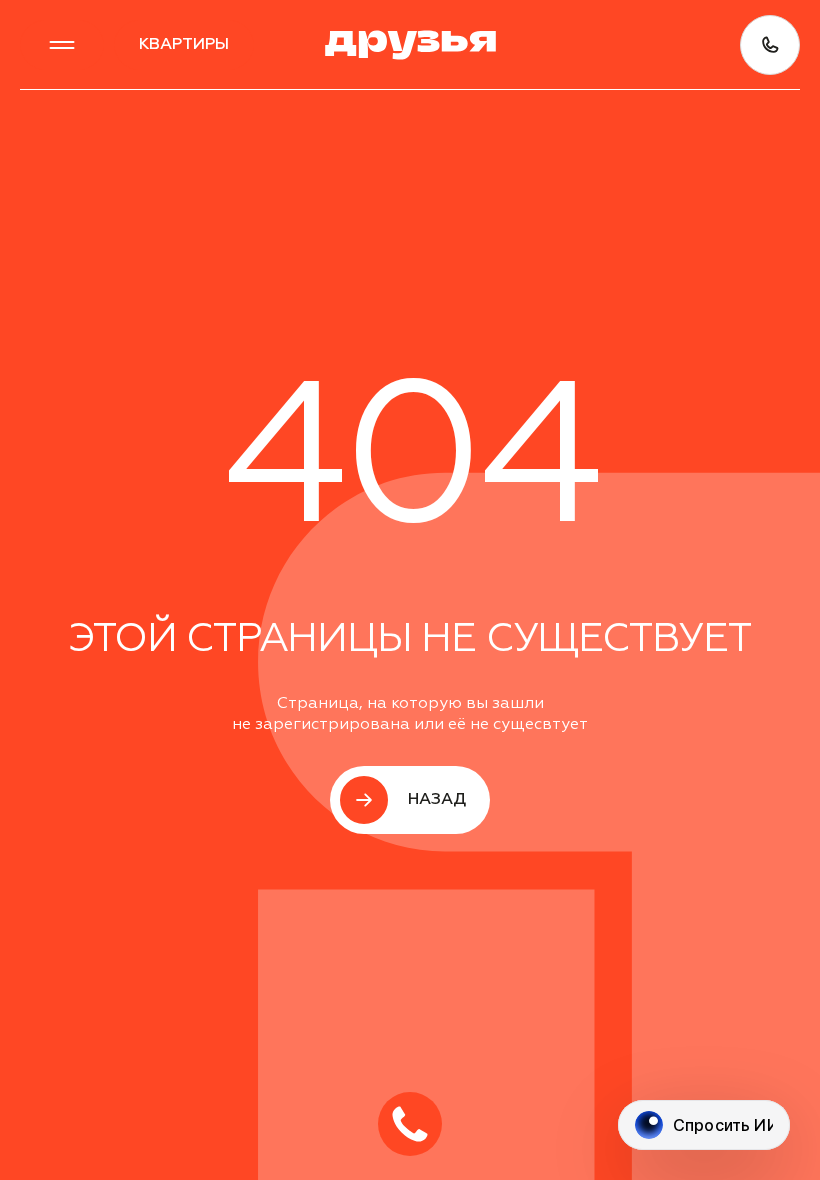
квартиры (184, 45)
